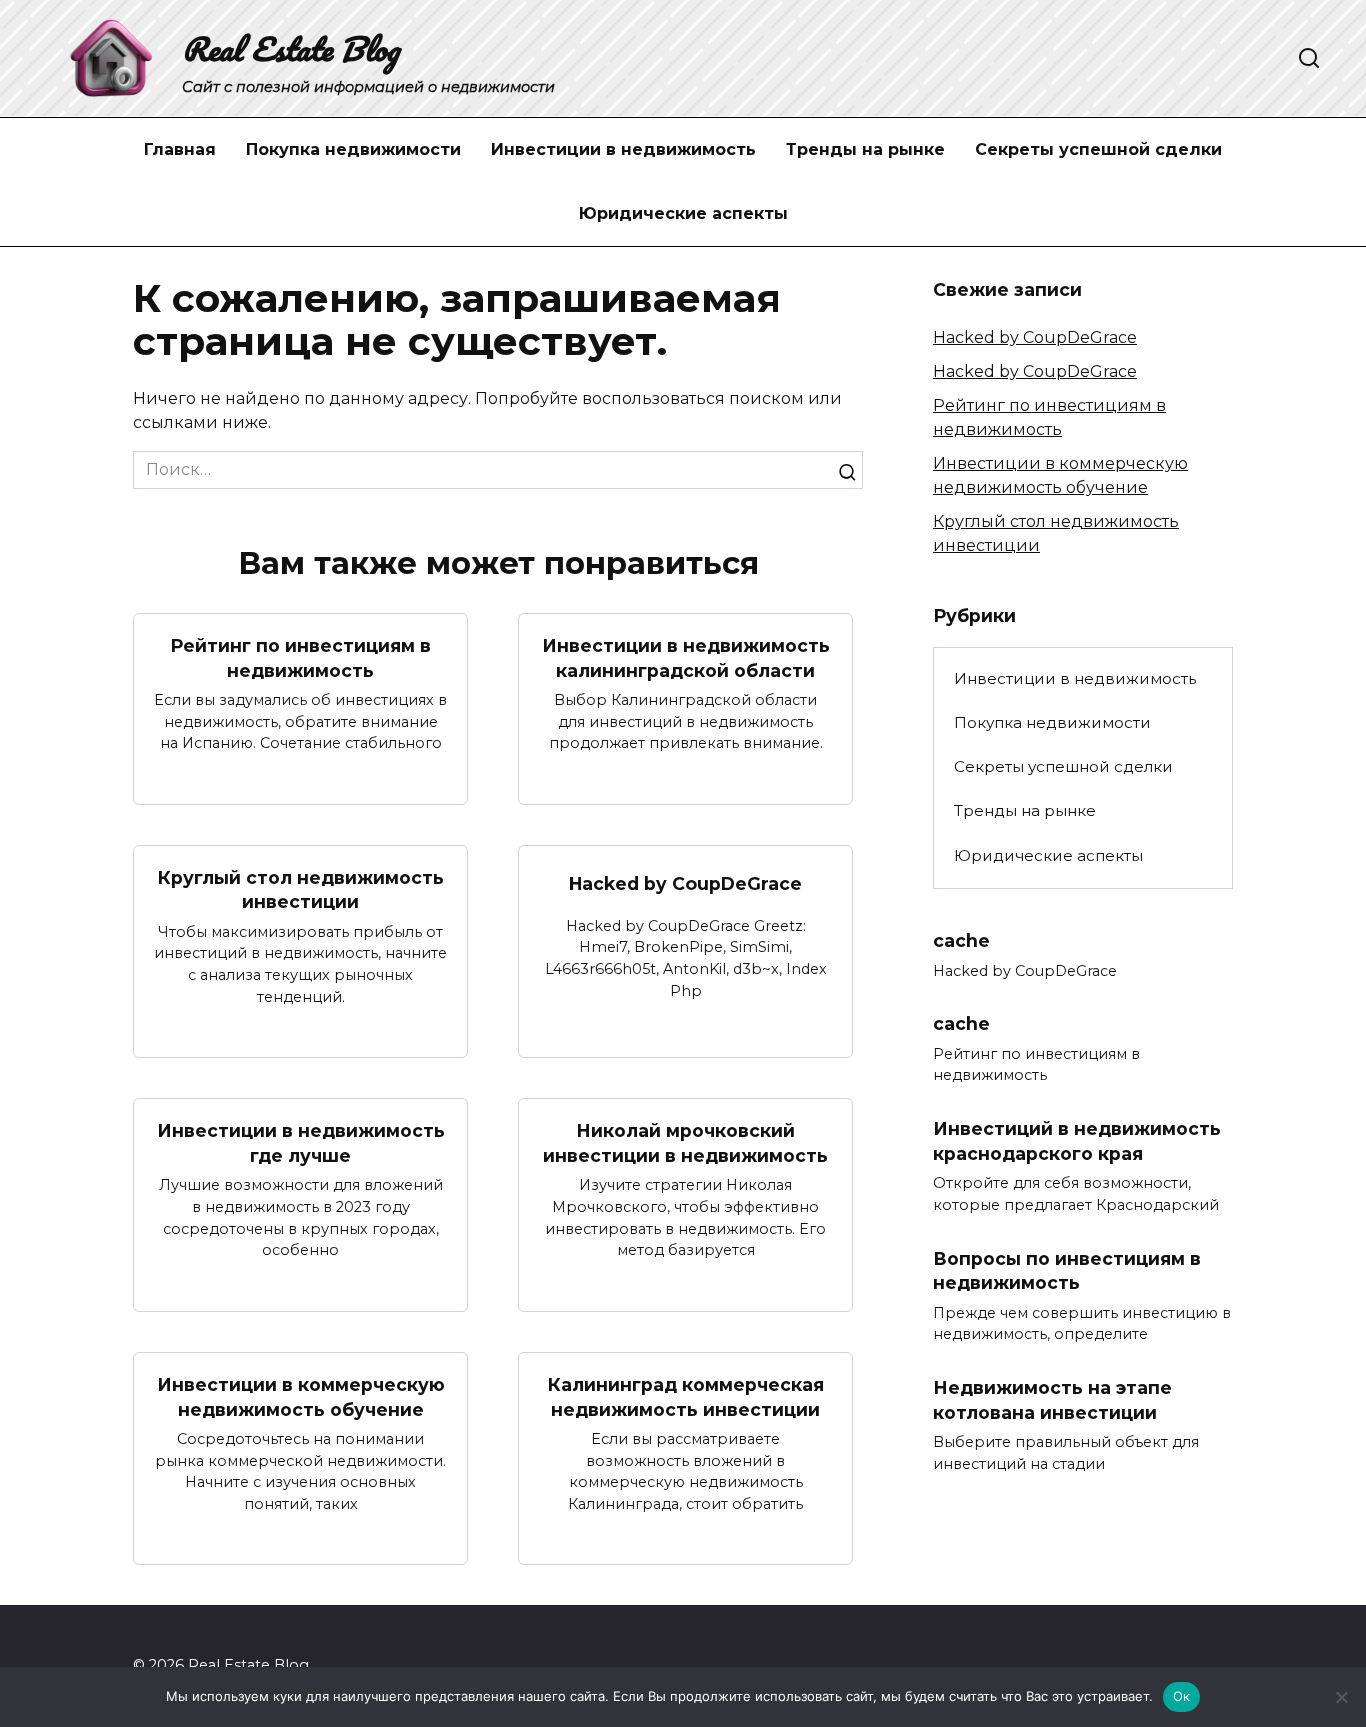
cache (961, 940)
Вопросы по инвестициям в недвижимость (1067, 1271)
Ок (1182, 1696)
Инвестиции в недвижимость (623, 149)
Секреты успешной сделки (1098, 149)
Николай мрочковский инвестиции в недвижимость (685, 1143)
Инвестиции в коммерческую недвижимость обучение (301, 1397)
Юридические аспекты (683, 213)
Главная (180, 149)
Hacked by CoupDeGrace (685, 883)
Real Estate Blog (290, 48)
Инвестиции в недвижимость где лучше (301, 1143)
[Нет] (1341, 1697)
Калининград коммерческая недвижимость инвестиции (686, 1397)
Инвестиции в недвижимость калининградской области (686, 658)
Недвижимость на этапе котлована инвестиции (1052, 1400)
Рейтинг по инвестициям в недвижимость (300, 658)
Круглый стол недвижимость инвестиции (301, 890)
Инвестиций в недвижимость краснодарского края (1077, 1141)
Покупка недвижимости (353, 149)
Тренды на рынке (865, 149)
